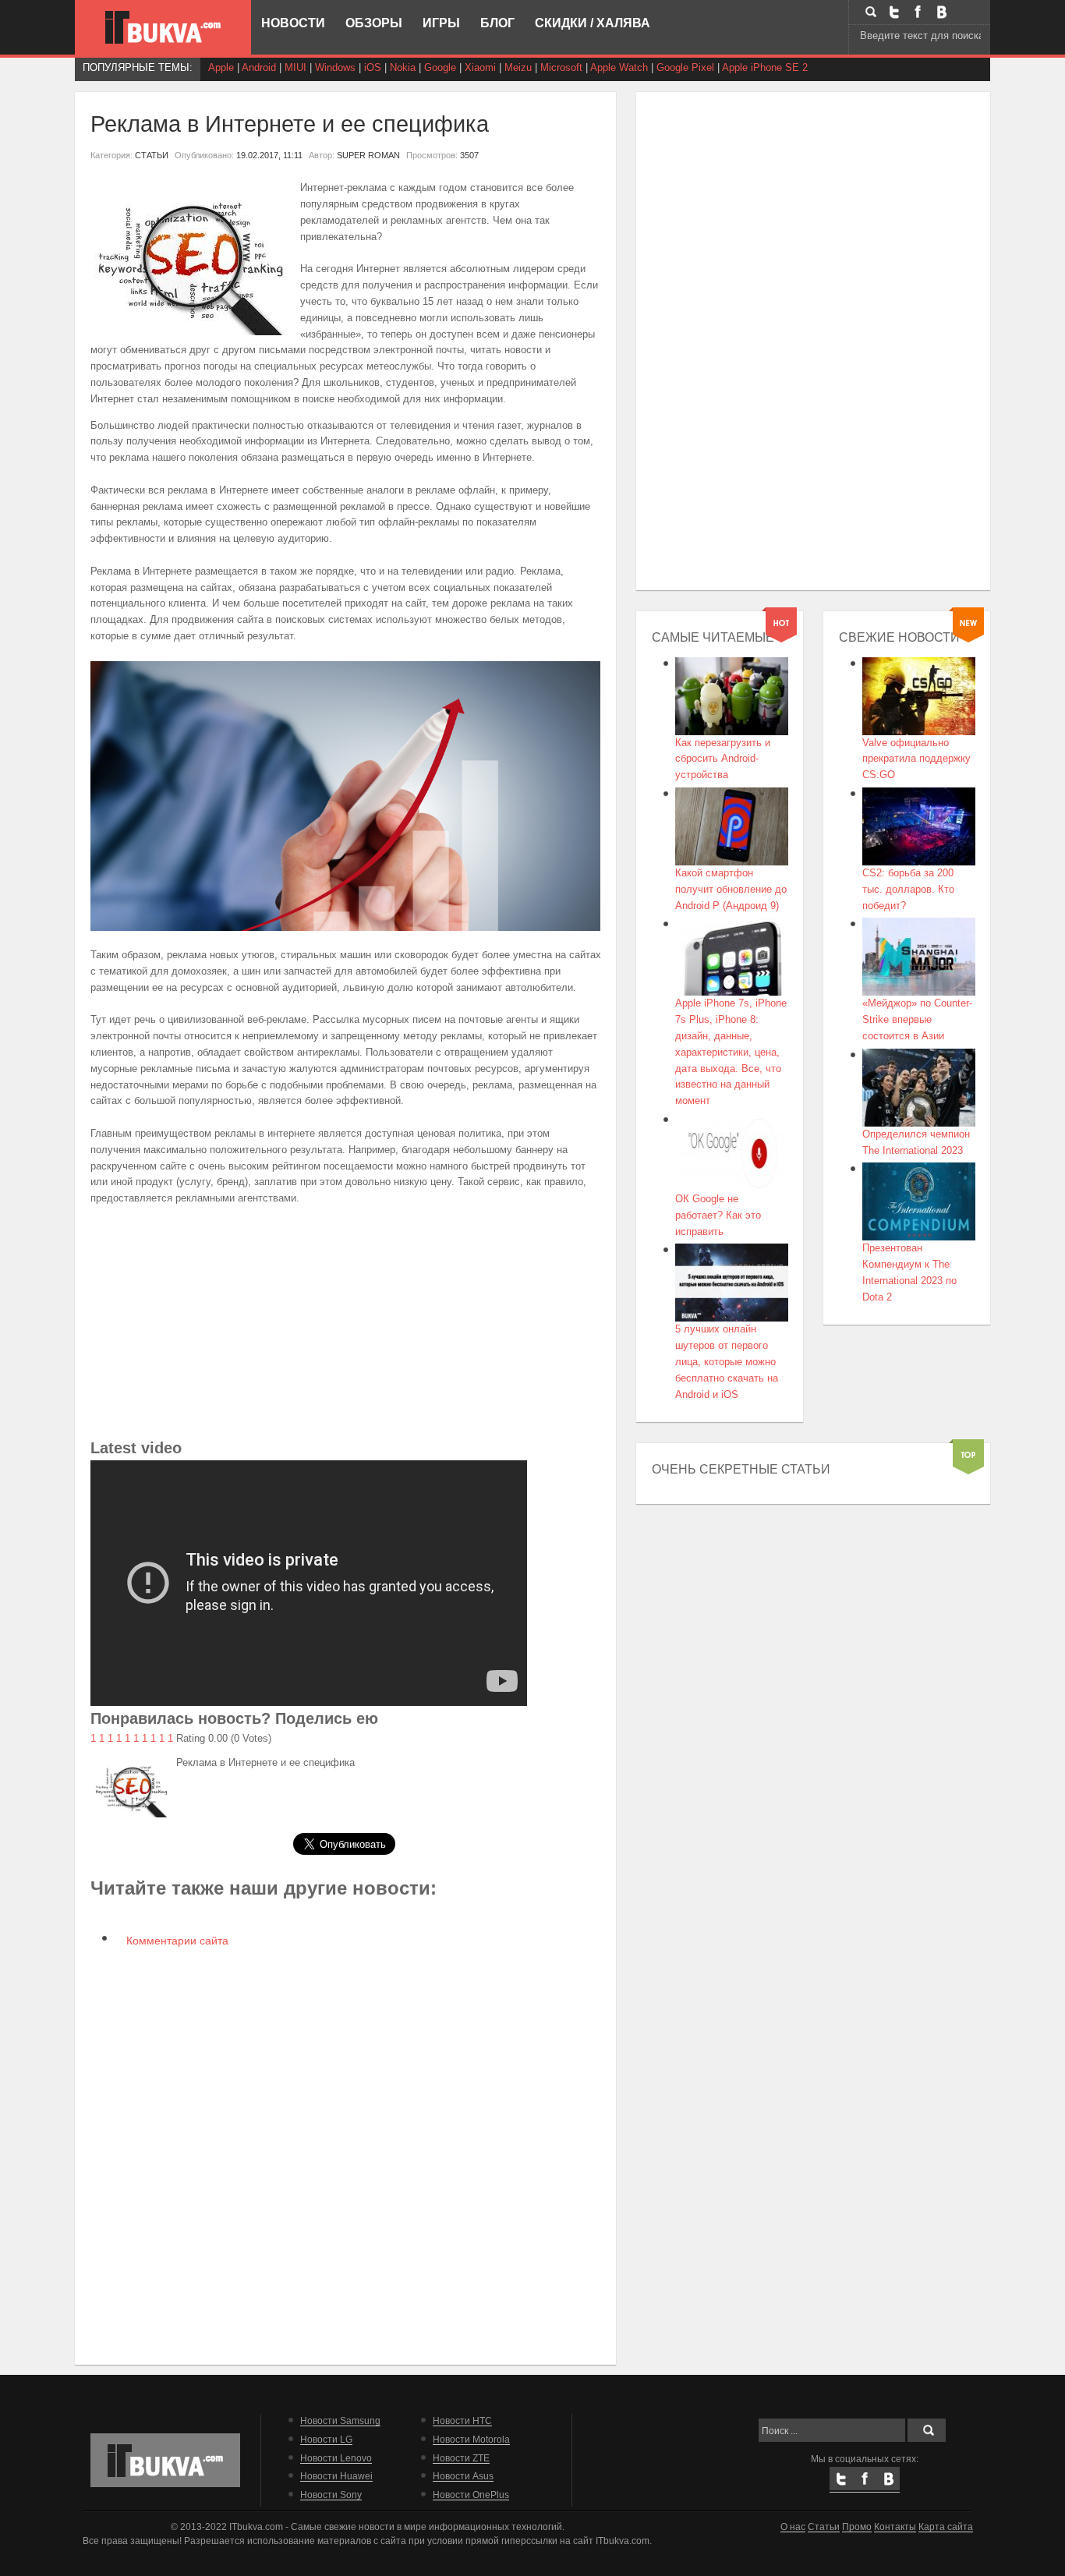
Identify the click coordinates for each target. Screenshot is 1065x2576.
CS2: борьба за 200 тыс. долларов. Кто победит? (908, 889)
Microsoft (561, 67)
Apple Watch (619, 67)
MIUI (295, 67)
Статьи (824, 2526)
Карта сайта (946, 2526)
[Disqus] (346, 2154)
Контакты (895, 2526)
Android (259, 67)
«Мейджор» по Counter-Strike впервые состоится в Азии (917, 1019)
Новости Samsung (340, 2420)
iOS (373, 67)
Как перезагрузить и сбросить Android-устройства (723, 759)
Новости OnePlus (471, 2495)
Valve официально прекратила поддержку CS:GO (916, 759)
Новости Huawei (336, 2476)
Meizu (518, 67)
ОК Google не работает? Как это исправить (718, 1215)
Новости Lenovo (336, 2458)
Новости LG (326, 2439)
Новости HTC (462, 2420)
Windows (335, 67)
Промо (857, 2526)
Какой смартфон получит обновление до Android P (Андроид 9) (731, 889)
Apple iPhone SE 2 (765, 67)
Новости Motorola (471, 2439)
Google (440, 67)
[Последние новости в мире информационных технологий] (163, 27)
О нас (793, 2526)
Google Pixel (685, 67)
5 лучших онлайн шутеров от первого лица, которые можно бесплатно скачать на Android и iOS (727, 1361)
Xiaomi (480, 67)
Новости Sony (331, 2495)
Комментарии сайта (176, 1941)
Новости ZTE (461, 2458)
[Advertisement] (346, 1326)
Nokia (403, 67)
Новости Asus (463, 2476)
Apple (221, 67)
